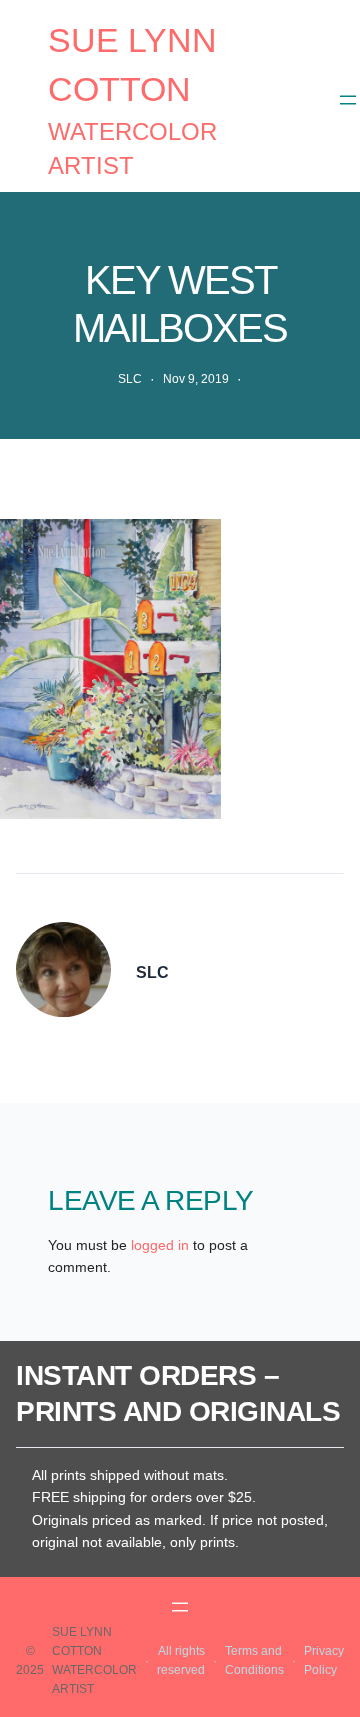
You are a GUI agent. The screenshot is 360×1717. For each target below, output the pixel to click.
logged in (160, 1245)
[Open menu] (348, 100)
